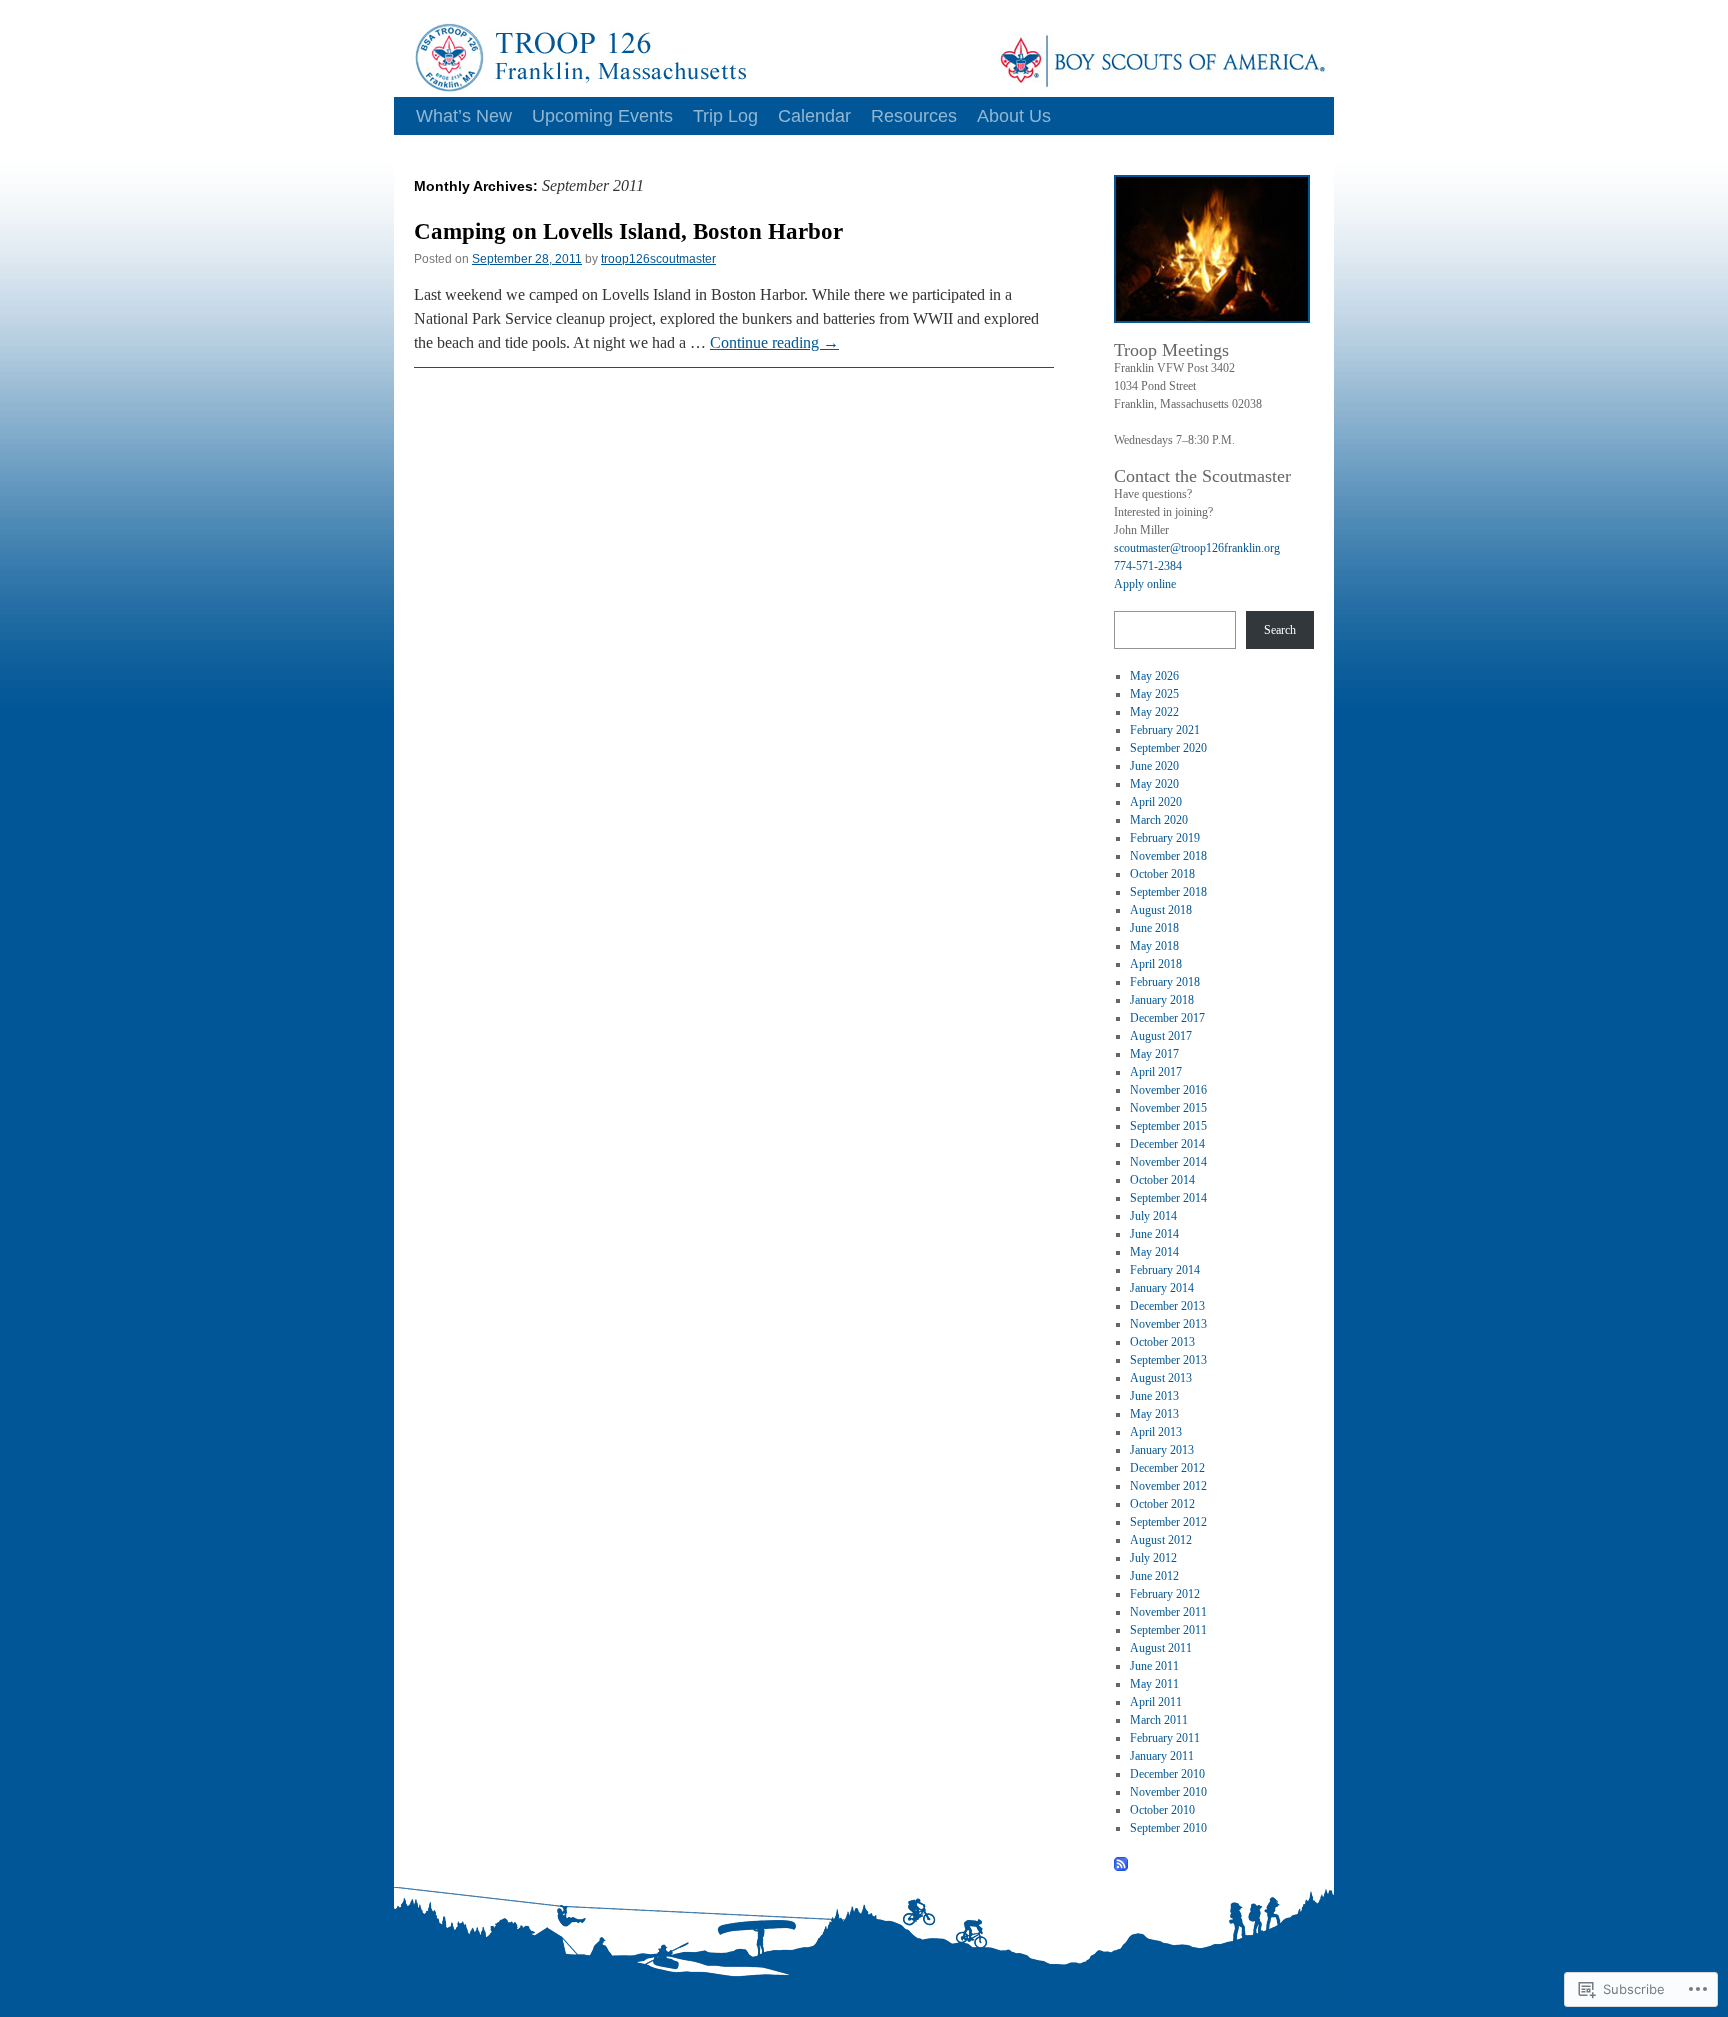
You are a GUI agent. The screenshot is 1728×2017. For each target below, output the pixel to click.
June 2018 (1154, 928)
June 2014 (1154, 1234)
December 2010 (1167, 1774)
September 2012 (1168, 1522)
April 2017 (1156, 1072)
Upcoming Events (602, 116)
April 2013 (1156, 1432)
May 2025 (1154, 694)
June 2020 (1154, 766)
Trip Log (725, 116)
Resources (914, 116)
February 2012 (1165, 1594)
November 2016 (1168, 1090)
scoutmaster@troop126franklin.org (1197, 548)
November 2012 (1168, 1486)
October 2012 (1162, 1504)
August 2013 (1161, 1378)
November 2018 (1168, 856)
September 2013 (1168, 1360)
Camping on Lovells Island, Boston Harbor (628, 231)
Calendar (814, 116)
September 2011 (1168, 1630)
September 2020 (1168, 748)
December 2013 (1167, 1306)
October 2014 (1162, 1180)
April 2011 (1156, 1702)
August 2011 (1161, 1648)
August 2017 (1161, 1036)
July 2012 (1153, 1558)
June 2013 (1154, 1396)
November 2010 (1168, 1792)
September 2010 (1168, 1828)
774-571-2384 (1148, 566)
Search (1280, 630)
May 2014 (1154, 1252)
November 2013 (1168, 1324)
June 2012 (1154, 1576)
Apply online (1145, 584)
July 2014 (1153, 1216)
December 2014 (1167, 1144)
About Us (1014, 116)
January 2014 (1162, 1288)
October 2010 (1162, 1810)
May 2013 (1154, 1414)
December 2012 (1167, 1468)
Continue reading (774, 342)
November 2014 (1168, 1162)
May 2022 (1154, 712)
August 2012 (1161, 1540)
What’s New (464, 116)
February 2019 (1165, 838)
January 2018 (1162, 1000)
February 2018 (1165, 982)
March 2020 (1159, 820)
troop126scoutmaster (658, 259)
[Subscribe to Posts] (1122, 1864)
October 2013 (1162, 1342)
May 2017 (1154, 1054)
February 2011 (1165, 1738)
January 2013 (1162, 1450)
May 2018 (1154, 946)
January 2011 (1162, 1756)
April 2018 (1156, 964)
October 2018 (1162, 874)
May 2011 (1154, 1684)
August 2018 (1161, 910)
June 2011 (1154, 1666)
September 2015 (1168, 1126)
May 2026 (1154, 676)
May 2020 (1154, 784)
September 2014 (1168, 1198)
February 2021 (1165, 730)
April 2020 (1156, 802)
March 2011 (1159, 1720)
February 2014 (1165, 1270)
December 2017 (1167, 1018)
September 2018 (1168, 892)
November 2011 (1168, 1612)
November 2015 (1168, 1108)
